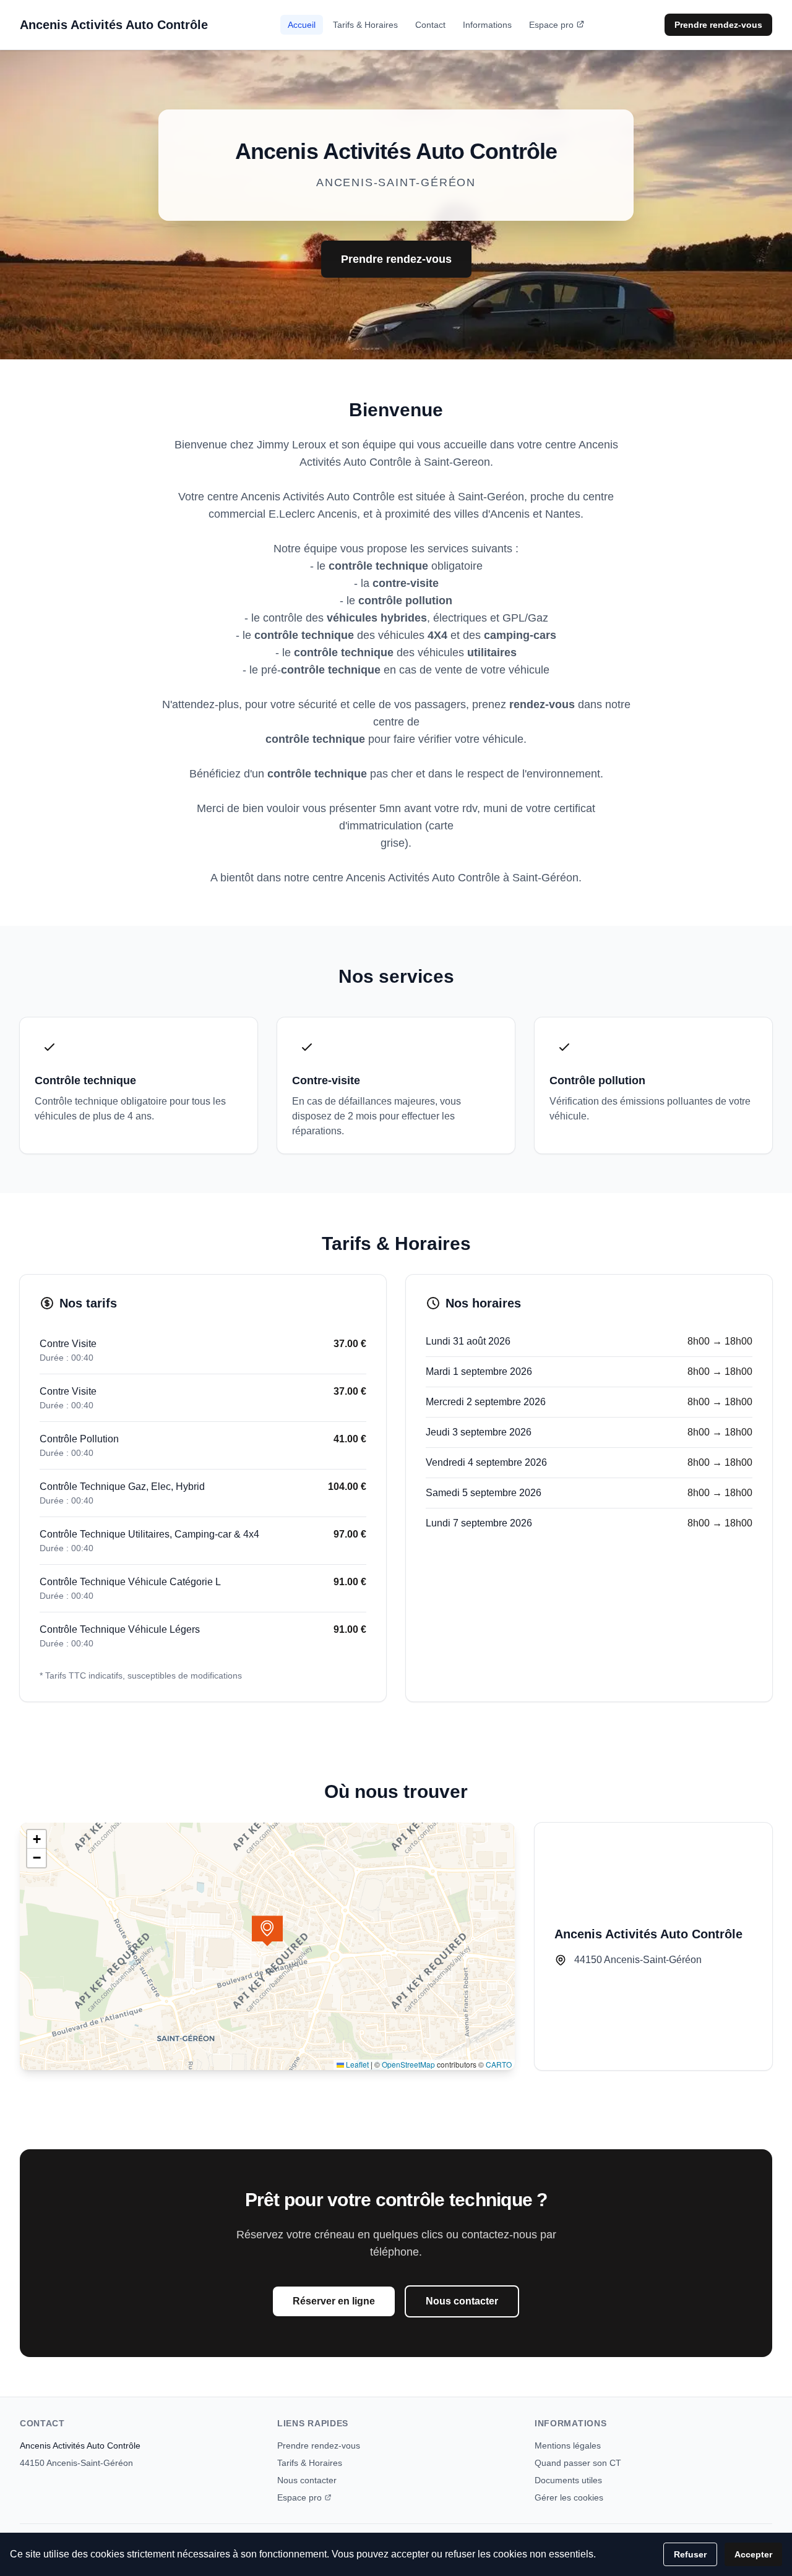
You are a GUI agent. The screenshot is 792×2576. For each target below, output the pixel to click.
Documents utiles (568, 2480)
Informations (487, 25)
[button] (267, 1931)
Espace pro (551, 25)
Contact (430, 25)
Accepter (753, 2554)
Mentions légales (568, 2445)
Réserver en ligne (334, 2301)
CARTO (499, 2064)
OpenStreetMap (408, 2064)
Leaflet (356, 2064)
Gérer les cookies (569, 2497)
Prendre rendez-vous (718, 25)
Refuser (690, 2554)
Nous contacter (462, 2301)
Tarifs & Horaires (365, 25)
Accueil (302, 25)
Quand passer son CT (578, 2463)
